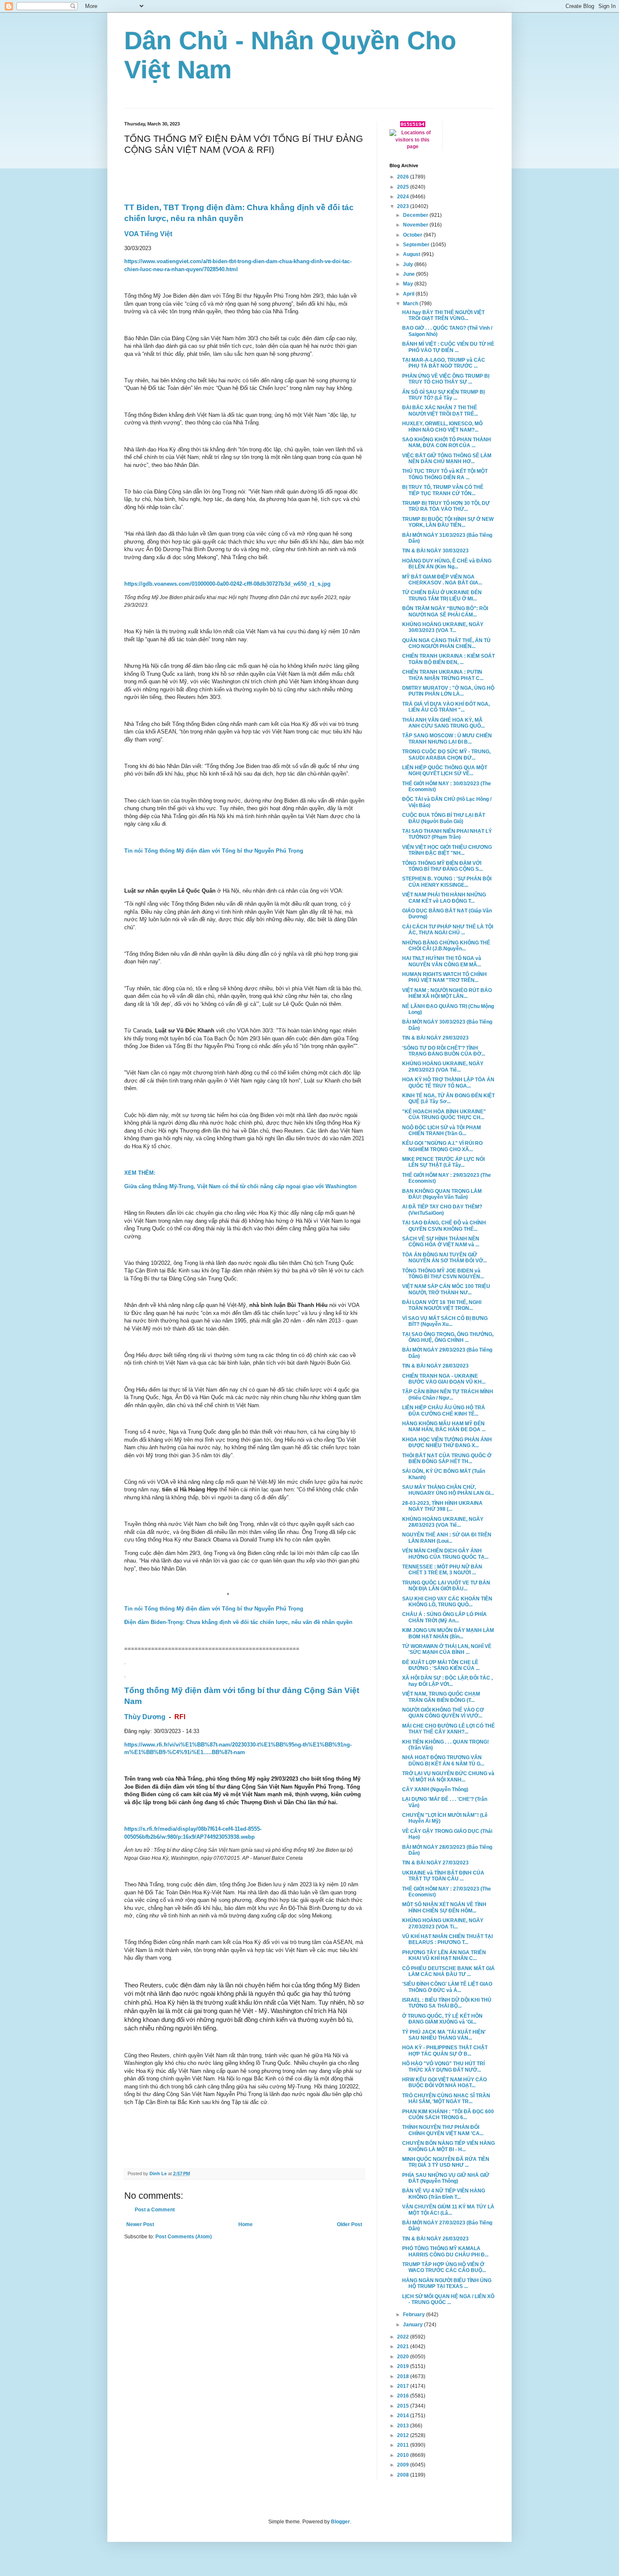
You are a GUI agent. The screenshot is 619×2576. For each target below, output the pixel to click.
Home (245, 2224)
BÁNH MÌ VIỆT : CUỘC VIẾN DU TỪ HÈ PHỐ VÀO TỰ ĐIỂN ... (448, 347)
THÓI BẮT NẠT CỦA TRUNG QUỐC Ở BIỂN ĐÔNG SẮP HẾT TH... (447, 1459)
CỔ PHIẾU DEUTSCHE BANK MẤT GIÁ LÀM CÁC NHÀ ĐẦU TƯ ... (448, 1971)
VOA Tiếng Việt (148, 234)
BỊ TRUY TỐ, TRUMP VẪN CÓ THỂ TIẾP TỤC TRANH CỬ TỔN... (443, 490)
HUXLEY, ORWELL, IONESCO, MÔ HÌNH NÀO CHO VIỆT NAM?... (442, 427)
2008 (404, 2475)
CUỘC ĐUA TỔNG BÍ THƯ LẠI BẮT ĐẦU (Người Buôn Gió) (444, 818)
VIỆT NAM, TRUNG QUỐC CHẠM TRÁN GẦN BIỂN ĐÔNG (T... (441, 1697)
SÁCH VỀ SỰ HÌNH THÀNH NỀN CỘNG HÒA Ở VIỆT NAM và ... (441, 1242)
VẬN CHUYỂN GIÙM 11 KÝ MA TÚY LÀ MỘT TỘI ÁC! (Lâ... (448, 2210)
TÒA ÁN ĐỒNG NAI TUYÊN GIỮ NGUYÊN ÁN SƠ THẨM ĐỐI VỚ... (444, 1258)
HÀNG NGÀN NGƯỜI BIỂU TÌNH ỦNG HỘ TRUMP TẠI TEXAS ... (447, 2283)
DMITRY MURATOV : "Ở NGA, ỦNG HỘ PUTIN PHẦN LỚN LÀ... (448, 691)
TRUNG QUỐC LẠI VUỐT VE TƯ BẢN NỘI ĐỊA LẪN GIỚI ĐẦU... (446, 1586)
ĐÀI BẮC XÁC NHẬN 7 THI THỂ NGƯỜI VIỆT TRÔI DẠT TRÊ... (440, 411)
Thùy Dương (145, 1717)
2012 (404, 2435)
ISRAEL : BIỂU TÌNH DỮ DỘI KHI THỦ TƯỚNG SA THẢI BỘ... (447, 2003)
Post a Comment (155, 2210)
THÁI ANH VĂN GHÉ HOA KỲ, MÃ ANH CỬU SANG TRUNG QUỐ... (443, 723)
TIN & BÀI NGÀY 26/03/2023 (435, 2239)
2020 (404, 2357)
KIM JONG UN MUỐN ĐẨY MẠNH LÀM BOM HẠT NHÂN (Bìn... (448, 1633)
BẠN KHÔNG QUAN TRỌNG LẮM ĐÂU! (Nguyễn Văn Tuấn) (442, 1194)
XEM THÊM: (140, 1173)
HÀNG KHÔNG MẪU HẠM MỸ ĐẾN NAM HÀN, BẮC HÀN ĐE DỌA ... (444, 1427)
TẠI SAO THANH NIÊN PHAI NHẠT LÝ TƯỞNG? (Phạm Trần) (447, 834)
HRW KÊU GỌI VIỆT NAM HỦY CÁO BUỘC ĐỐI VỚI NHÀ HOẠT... (444, 2083)
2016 (404, 2396)
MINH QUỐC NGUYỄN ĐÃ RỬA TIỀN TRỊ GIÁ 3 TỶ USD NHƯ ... (446, 2162)
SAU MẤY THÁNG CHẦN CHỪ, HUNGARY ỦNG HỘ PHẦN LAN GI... (448, 1490)
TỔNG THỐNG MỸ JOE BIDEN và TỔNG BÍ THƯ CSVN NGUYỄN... (443, 1274)
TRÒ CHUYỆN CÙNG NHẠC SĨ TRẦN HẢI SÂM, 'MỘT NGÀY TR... (446, 2099)
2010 (404, 2455)
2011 (404, 2445)
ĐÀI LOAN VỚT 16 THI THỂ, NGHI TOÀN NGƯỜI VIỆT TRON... (442, 1305)
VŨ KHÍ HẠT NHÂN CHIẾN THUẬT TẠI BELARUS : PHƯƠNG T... (447, 1939)
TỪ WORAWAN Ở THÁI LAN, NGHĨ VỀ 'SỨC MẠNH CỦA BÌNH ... (447, 1649)
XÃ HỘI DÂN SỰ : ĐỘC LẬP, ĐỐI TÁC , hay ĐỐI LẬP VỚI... (447, 1681)
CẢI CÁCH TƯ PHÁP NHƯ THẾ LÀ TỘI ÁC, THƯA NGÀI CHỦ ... (448, 930)
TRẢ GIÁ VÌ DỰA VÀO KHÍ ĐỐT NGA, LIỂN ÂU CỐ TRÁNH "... (446, 707)
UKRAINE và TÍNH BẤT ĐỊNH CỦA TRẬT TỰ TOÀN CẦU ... (443, 1876)
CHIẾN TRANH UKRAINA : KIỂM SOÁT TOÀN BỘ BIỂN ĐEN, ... (448, 659)
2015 (404, 2406)
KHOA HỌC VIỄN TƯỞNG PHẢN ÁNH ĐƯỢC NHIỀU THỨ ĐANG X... (447, 1443)
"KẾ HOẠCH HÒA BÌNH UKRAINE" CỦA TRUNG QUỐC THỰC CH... (444, 1115)
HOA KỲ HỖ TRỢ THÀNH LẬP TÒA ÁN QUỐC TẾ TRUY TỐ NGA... (448, 1083)
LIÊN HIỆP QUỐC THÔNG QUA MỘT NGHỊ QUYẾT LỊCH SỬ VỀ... (445, 771)
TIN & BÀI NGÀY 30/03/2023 (435, 551)
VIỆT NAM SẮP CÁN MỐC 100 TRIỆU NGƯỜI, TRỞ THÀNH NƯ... (446, 1289)
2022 (404, 2337)
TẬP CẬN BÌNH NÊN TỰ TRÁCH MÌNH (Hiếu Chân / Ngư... (448, 1395)
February (415, 2315)
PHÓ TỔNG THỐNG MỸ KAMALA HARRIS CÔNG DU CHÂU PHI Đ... (445, 2251)
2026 (404, 177)
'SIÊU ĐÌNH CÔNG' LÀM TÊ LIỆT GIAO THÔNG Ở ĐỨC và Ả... (447, 1987)
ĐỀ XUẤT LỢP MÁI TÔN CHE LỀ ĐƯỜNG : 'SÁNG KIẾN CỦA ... (441, 1665)
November (416, 225)
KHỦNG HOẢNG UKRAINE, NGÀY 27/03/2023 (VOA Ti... (443, 1923)
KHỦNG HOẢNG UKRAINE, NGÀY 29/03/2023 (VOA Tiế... (443, 1067)
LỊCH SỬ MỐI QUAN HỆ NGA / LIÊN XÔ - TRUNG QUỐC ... (448, 2299)
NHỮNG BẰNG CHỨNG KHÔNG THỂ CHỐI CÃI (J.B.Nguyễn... (446, 946)
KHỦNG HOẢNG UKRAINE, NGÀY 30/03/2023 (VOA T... (443, 627)
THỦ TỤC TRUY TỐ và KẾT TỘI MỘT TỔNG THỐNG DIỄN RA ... (445, 474)
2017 (404, 2386)
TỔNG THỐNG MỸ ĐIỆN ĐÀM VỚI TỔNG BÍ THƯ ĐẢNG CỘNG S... (442, 866)
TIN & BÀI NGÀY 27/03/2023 (435, 1863)
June (410, 274)
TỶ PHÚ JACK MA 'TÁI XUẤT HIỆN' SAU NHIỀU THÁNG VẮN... (444, 2035)
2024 (404, 197)
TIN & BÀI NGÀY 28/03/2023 (435, 1366)
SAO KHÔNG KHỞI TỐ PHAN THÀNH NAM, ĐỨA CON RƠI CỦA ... (447, 443)
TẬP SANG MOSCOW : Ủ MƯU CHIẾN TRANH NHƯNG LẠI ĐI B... (447, 739)
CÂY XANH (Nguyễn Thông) (435, 1789)
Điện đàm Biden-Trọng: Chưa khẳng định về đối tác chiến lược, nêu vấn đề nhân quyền (238, 1622)
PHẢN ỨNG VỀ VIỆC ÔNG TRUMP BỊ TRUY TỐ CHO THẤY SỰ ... (446, 379)
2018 (404, 2376)
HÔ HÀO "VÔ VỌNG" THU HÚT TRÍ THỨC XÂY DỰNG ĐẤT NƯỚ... (443, 2067)
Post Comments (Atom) (184, 2237)
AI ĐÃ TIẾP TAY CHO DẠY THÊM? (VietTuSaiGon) (442, 1210)
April (409, 294)
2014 (404, 2416)
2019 (404, 2366)
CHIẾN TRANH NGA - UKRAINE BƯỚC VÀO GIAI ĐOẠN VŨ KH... (444, 1379)
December (416, 215)
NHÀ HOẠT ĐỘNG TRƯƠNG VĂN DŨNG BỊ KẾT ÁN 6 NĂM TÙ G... (443, 1760)
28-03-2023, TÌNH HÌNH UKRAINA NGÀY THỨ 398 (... (442, 1506)
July (409, 264)
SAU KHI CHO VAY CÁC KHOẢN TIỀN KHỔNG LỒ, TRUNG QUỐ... (447, 1602)
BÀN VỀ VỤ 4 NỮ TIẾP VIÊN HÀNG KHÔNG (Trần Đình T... (444, 2194)
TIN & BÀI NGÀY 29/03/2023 (435, 1038)
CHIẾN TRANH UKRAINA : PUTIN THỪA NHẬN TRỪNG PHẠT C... (443, 675)
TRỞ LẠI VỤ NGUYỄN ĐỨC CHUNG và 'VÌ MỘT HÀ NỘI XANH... (448, 1776)
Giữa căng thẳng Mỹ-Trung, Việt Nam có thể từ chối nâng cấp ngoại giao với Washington (240, 1186)
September (417, 245)
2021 (404, 2347)
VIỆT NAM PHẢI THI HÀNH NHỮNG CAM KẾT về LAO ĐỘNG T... (444, 898)
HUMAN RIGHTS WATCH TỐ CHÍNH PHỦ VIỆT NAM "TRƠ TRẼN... (444, 977)
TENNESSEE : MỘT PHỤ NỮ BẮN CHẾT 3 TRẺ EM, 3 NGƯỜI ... (442, 1570)
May (409, 284)
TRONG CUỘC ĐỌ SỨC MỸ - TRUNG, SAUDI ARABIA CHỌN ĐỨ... (446, 755)
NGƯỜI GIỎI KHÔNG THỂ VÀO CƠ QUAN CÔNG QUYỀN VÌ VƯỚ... (443, 1713)
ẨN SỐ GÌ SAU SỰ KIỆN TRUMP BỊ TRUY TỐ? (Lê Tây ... (443, 395)
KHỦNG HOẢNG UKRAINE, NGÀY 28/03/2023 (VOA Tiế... (443, 1522)
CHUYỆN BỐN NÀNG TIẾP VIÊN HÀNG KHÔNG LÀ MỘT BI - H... (448, 2146)
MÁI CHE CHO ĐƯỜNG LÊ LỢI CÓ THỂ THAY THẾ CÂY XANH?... (448, 1729)
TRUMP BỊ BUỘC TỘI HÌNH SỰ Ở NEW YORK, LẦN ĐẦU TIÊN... (448, 522)
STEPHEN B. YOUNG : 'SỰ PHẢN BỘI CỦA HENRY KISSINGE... (447, 882)
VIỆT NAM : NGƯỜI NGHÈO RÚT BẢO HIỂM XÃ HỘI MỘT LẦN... (447, 993)
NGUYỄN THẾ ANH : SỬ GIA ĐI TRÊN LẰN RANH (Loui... (447, 1538)
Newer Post (140, 2224)
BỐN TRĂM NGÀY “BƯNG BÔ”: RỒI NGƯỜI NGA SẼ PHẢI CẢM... (445, 611)
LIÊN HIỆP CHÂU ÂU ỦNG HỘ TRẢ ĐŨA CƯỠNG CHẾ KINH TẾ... (444, 1411)
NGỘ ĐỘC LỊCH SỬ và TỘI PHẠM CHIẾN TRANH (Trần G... (442, 1131)
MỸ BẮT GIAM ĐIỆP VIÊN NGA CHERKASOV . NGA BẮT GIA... (442, 580)
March (411, 304)
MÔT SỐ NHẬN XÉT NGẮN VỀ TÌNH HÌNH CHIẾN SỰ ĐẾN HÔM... (444, 1907)
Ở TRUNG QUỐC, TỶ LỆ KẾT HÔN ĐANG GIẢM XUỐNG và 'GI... (442, 2019)
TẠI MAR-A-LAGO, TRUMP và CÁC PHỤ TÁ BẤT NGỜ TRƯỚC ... (444, 363)
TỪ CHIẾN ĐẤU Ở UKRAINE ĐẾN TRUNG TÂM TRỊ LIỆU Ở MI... (442, 595)
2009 (404, 2465)
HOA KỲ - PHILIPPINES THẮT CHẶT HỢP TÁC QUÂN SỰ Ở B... (445, 2051)
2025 (404, 187)
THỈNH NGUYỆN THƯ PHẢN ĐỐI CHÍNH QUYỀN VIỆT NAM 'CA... (443, 2130)
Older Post (350, 2224)
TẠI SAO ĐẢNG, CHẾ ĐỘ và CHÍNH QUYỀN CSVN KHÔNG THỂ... (444, 1226)
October (413, 235)
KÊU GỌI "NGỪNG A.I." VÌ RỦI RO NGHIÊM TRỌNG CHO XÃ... (442, 1146)
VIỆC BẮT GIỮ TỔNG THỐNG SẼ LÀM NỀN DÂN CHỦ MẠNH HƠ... (447, 459)
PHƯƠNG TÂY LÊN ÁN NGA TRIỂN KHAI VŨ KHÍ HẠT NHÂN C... (444, 1955)
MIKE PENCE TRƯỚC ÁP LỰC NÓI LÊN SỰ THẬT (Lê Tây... (443, 1162)
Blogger (340, 2522)
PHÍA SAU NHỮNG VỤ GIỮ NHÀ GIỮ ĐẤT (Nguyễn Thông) (446, 2178)
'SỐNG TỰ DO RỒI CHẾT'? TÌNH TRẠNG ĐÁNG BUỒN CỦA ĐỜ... (444, 1051)
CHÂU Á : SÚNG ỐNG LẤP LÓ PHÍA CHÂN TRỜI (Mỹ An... (444, 1617)
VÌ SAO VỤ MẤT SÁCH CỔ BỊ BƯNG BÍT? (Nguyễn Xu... (445, 1321)
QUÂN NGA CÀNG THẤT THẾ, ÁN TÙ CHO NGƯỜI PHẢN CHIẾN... (446, 643)
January (414, 2325)
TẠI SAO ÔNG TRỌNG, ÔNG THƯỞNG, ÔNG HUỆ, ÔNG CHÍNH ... (448, 1337)
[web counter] (413, 125)
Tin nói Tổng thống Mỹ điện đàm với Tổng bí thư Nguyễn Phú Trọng (214, 851)
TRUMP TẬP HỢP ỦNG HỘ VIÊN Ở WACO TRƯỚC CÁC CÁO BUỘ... (444, 2267)
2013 (404, 2426)
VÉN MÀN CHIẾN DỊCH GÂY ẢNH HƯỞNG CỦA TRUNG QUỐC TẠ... (445, 1554)
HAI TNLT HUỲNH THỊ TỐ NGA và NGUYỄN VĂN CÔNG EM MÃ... (442, 961)
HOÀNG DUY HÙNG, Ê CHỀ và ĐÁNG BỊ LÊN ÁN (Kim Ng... (447, 564)
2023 (404, 206)
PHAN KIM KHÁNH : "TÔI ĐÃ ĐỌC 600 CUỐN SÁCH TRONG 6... (448, 2115)
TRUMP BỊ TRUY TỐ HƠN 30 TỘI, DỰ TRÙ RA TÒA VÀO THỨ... (446, 506)
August (412, 254)
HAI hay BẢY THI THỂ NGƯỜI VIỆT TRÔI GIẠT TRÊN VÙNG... (443, 315)
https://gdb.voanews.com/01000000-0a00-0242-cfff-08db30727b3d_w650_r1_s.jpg (227, 584)
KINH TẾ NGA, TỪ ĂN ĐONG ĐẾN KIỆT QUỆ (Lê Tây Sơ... (448, 1099)
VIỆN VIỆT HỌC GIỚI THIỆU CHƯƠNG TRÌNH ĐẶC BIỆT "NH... (447, 850)
